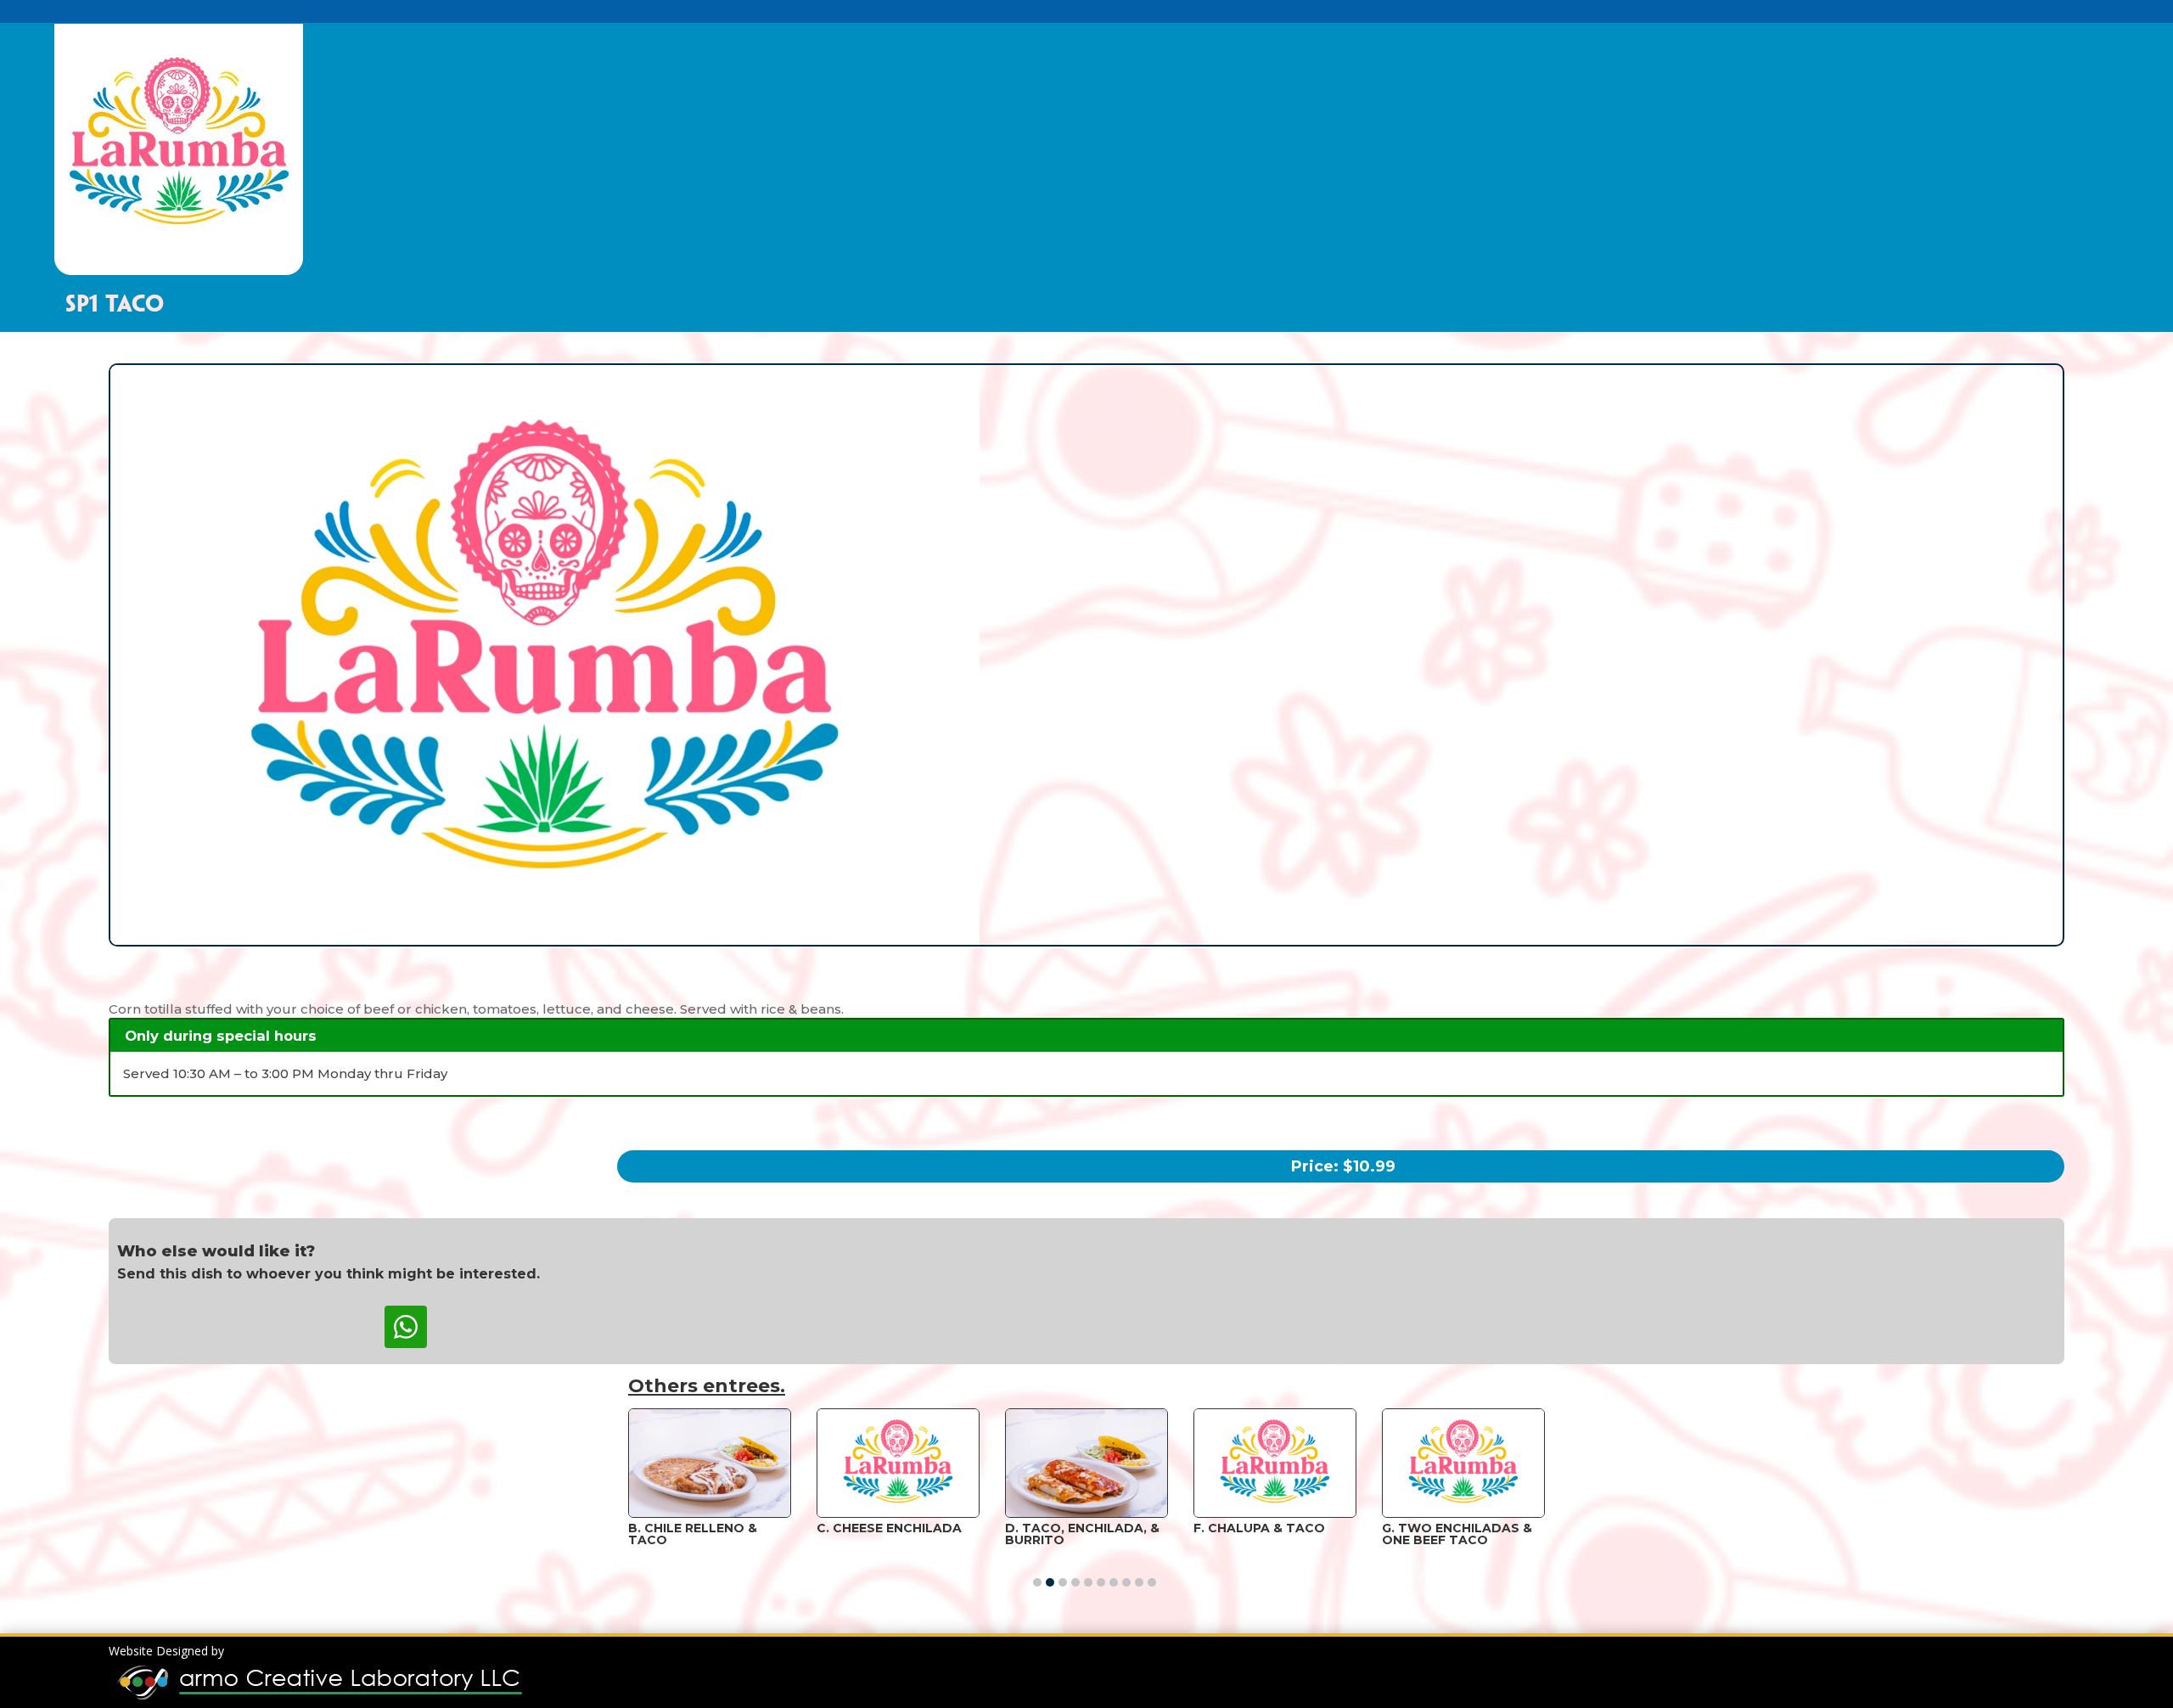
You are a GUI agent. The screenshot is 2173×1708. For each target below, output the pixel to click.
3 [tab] (1063, 1582)
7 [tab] (1114, 1582)
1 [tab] (1037, 1582)
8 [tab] (1126, 1582)
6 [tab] (1101, 1582)
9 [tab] (1139, 1582)
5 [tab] (1088, 1582)
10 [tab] (1152, 1582)
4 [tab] (1075, 1582)
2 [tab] (1050, 1582)
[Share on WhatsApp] (406, 1327)
